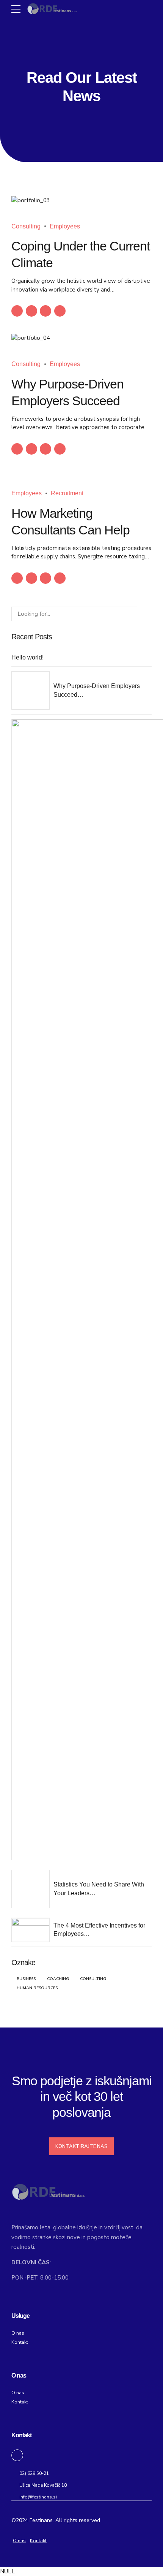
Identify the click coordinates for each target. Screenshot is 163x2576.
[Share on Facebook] (17, 311)
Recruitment (67, 493)
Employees (65, 226)
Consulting (26, 226)
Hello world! (27, 657)
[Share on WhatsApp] (60, 311)
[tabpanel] (81, 201)
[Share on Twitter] (31, 311)
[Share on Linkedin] (45, 311)
